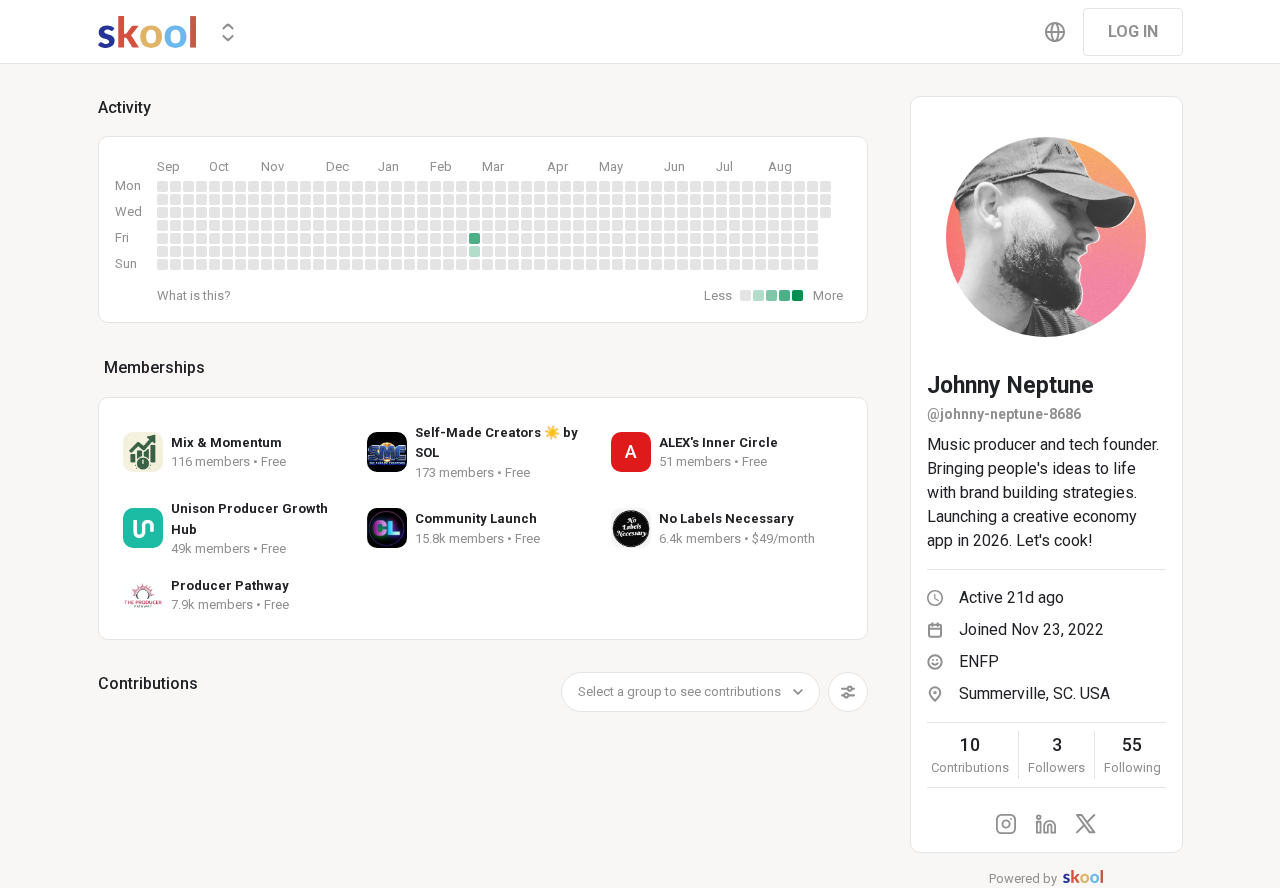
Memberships (154, 367)
